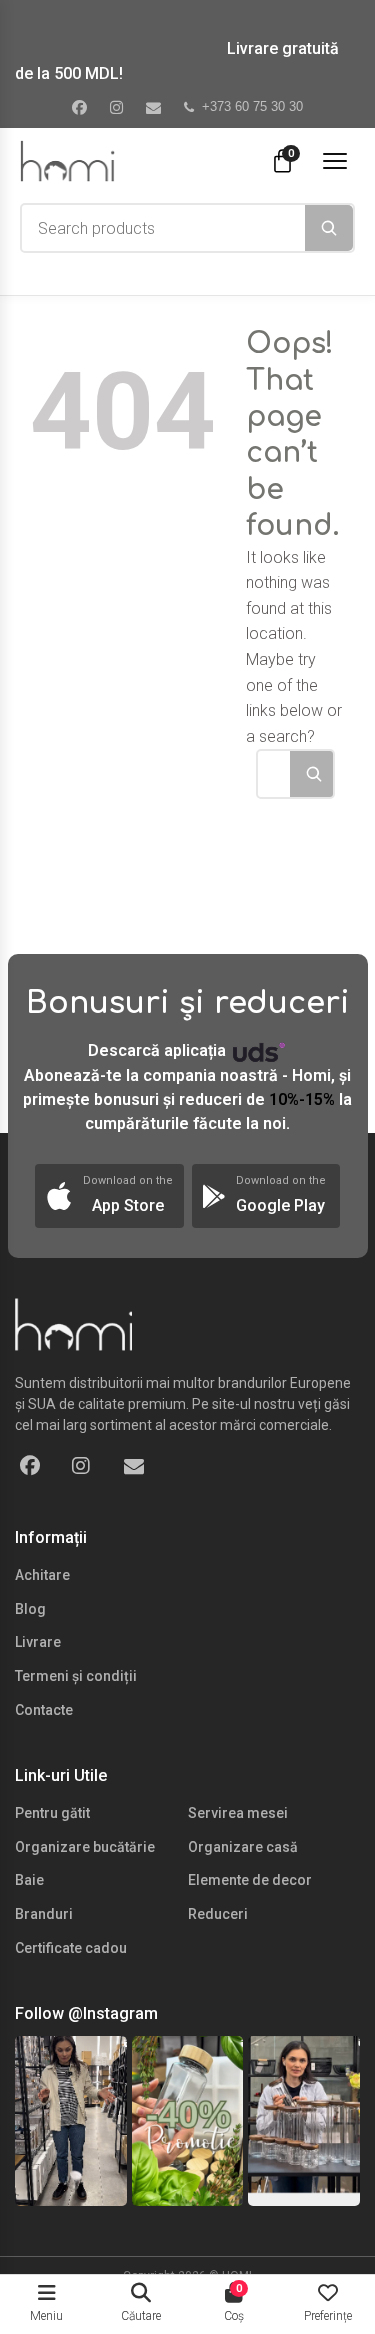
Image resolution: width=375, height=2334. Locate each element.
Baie (29, 1880)
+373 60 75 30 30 (252, 106)
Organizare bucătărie (85, 1847)
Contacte (44, 1710)
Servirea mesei (238, 1813)
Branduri (44, 1914)
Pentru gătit (52, 1813)
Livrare (38, 1642)
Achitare (42, 1575)
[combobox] (163, 228)
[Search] (329, 228)
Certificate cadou (71, 1948)
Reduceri (218, 1914)
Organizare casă (243, 1847)
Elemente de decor (250, 1880)
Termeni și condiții (76, 1676)
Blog (30, 1609)
